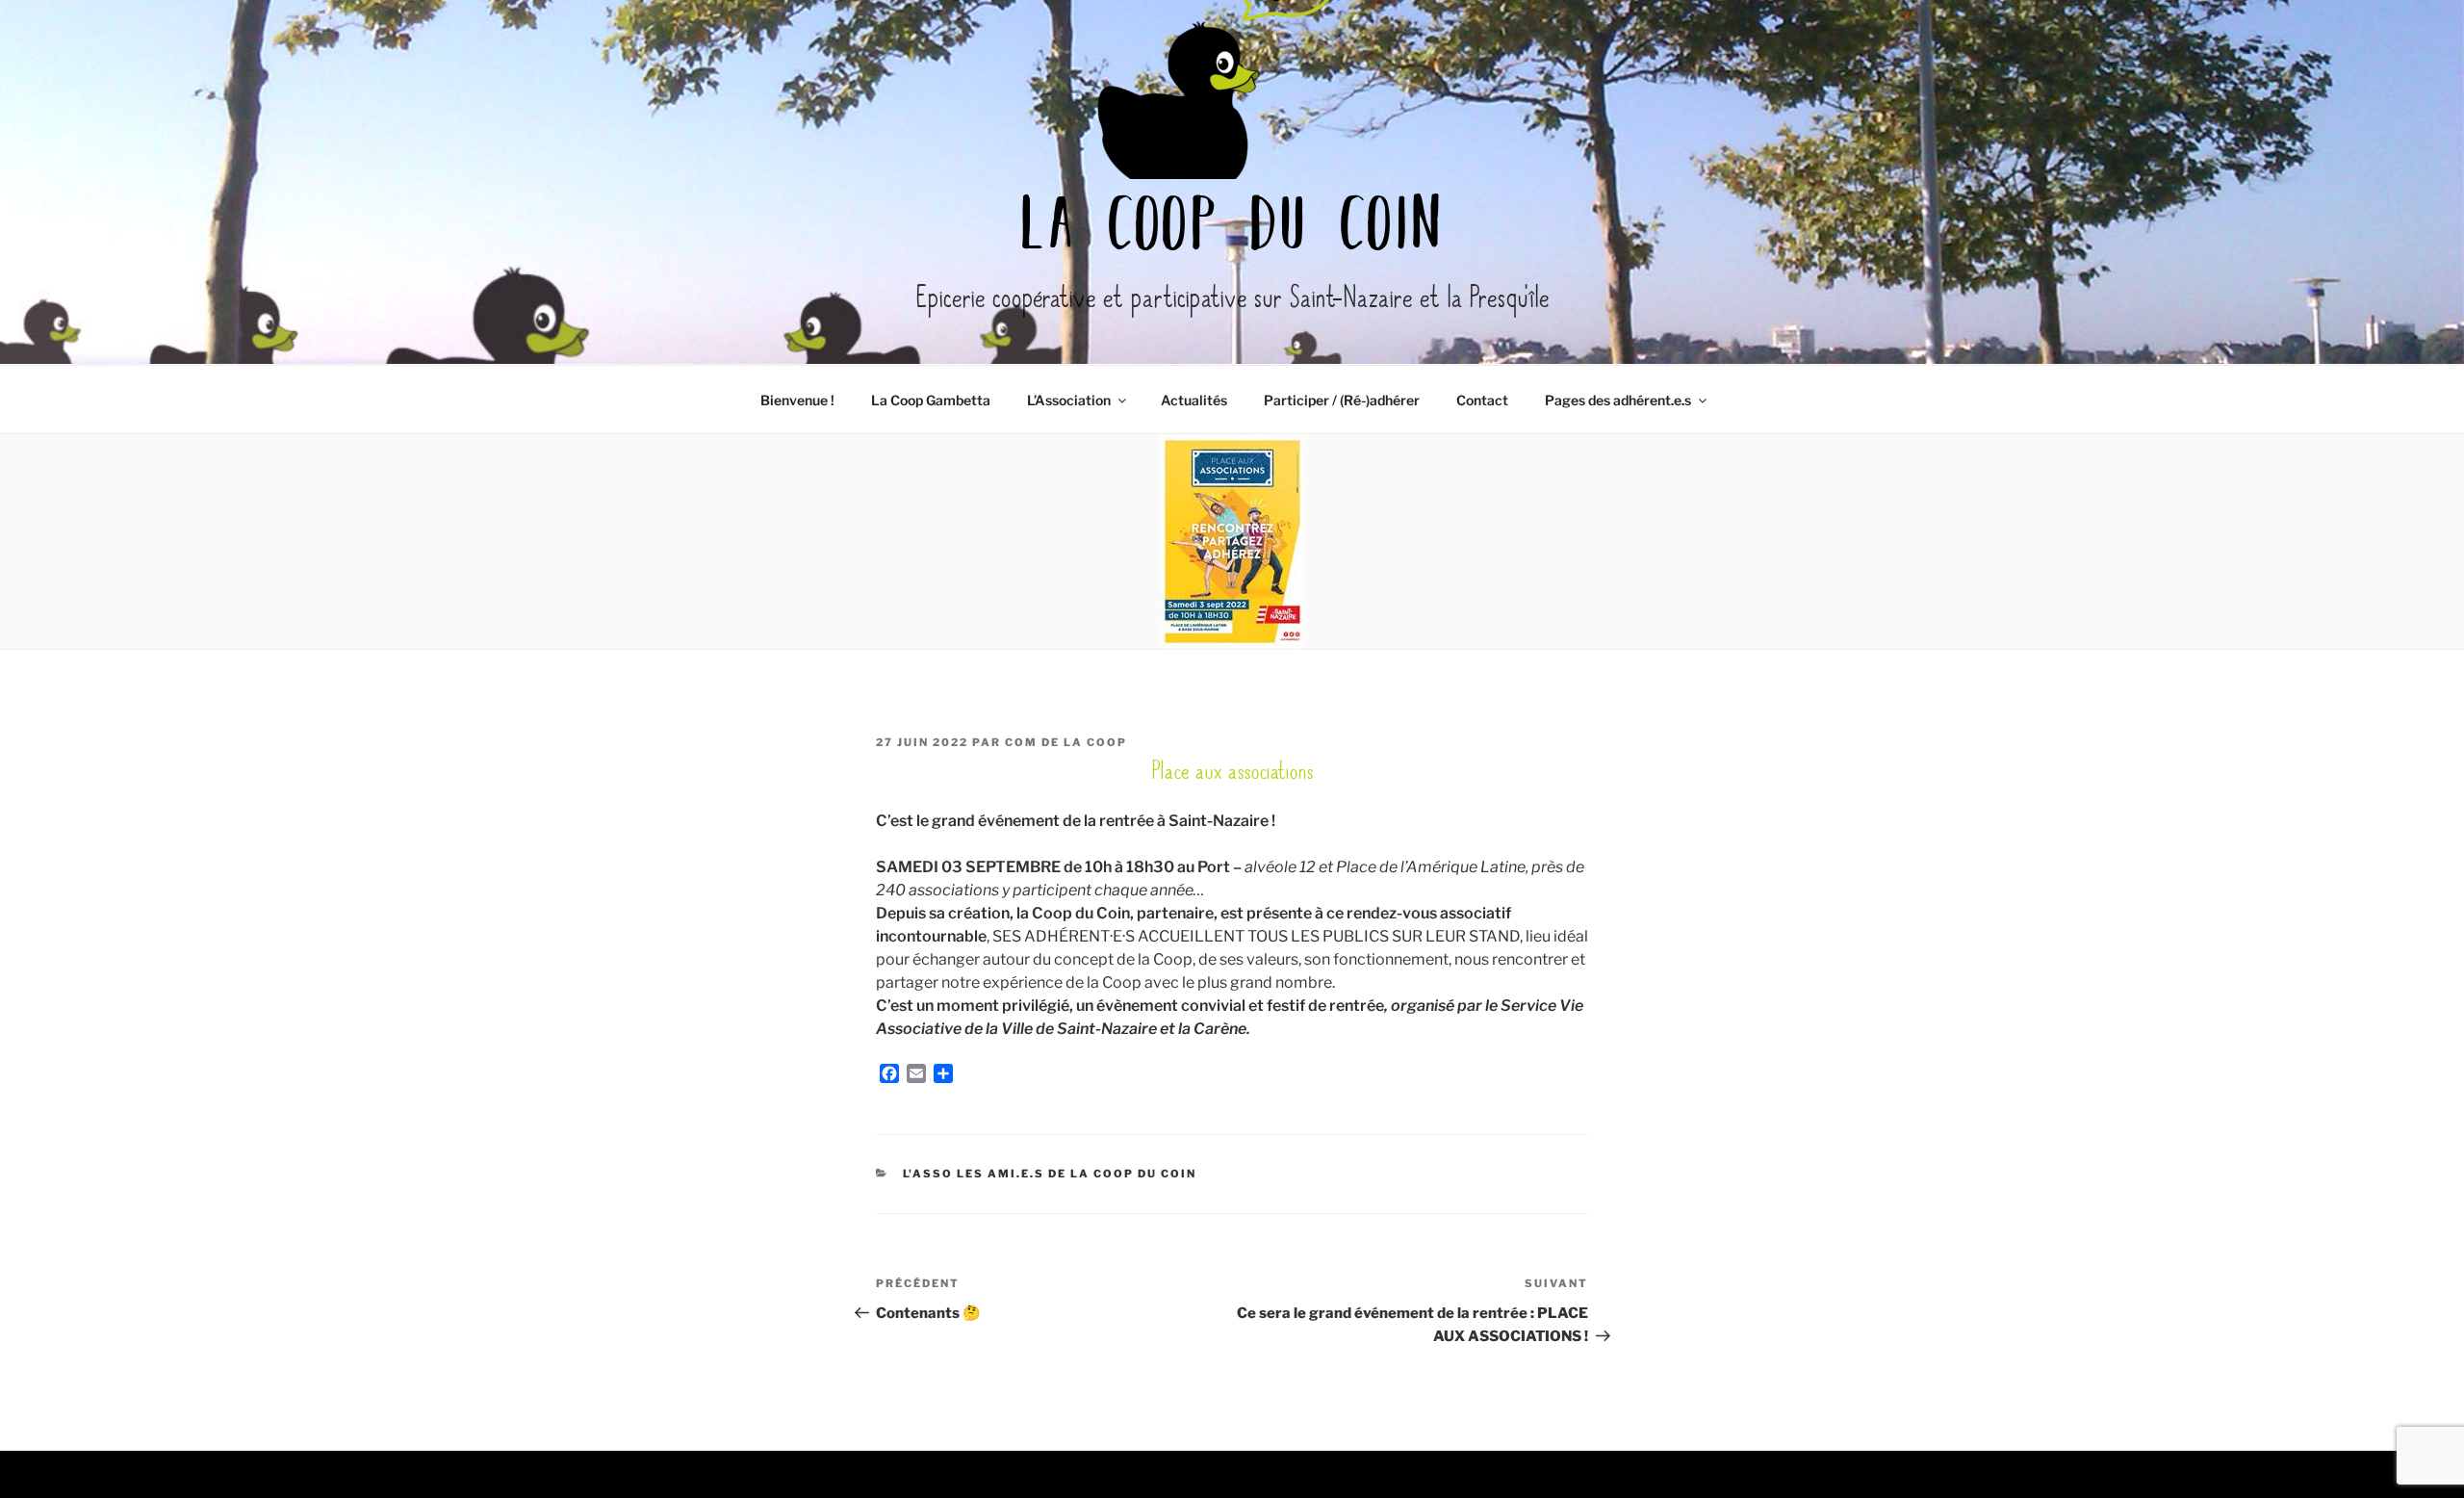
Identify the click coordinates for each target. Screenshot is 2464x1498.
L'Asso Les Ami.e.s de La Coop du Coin (1050, 1174)
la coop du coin (1232, 229)
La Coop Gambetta (931, 400)
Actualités (1194, 400)
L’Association (1069, 400)
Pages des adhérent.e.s (1618, 400)
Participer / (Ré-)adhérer (1342, 400)
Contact (1482, 400)
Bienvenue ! (797, 400)
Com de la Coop (1066, 742)
